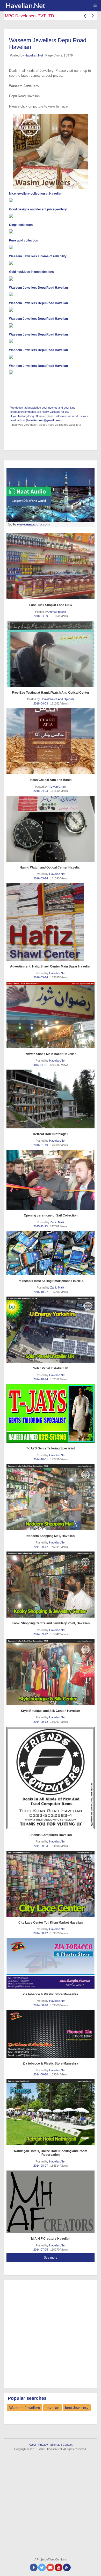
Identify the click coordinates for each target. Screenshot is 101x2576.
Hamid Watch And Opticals (57, 699)
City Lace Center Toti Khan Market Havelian (51, 1923)
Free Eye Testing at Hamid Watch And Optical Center (51, 693)
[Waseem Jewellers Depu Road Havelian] (51, 294)
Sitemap (55, 2445)
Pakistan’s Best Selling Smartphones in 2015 (51, 1281)
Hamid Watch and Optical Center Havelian (51, 867)
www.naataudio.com (33, 524)
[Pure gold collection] (51, 247)
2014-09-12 (41, 1547)
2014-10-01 (41, 1459)
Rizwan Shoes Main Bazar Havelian (51, 1054)
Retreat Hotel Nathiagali (51, 1134)
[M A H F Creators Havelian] (51, 2202)
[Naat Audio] (51, 495)
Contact (68, 2445)
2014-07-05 (41, 2250)
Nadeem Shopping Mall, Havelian (51, 1536)
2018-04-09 (41, 616)
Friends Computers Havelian (51, 1835)
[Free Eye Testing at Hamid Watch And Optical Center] (51, 654)
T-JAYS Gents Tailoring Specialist (51, 1448)
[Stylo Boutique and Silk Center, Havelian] (51, 1672)
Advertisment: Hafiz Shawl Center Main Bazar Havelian (51, 966)
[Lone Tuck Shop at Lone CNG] (51, 566)
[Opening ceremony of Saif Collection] (51, 1180)
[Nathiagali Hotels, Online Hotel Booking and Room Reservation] (51, 2112)
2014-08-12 (41, 1933)
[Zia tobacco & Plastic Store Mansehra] (51, 1963)
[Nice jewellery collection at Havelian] (51, 200)
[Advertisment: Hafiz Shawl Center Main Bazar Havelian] (51, 922)
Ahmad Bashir (57, 612)
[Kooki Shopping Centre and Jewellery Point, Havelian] (51, 1585)
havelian (52, 2408)
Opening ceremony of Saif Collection (51, 1215)
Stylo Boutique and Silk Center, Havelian (51, 1711)
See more (51, 2258)
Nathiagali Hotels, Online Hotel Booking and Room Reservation (51, 2153)
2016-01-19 (40, 1065)
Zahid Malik (57, 1222)
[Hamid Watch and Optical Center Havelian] (51, 829)
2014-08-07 (41, 2166)
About (32, 2445)
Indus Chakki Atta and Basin (51, 780)
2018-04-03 (41, 703)
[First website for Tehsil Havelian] (52, 6)
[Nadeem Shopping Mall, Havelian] (51, 1497)
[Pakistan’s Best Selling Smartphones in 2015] (51, 1253)
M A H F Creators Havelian (51, 2239)
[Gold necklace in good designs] (51, 279)
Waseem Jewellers (25, 2408)
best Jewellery (77, 2408)
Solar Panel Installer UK (51, 1368)
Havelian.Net (34, 55)
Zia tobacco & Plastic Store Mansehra (51, 1994)
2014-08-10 (41, 2005)
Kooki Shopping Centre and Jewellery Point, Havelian (51, 1623)
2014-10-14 (41, 1379)
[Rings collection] (51, 231)
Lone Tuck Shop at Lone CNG (51, 605)
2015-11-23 (41, 1226)
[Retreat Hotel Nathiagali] (51, 1099)
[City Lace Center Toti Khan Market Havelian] (51, 1884)
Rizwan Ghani (57, 787)
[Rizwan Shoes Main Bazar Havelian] (51, 1015)
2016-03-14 (41, 878)
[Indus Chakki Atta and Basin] (51, 741)
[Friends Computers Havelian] (51, 1778)
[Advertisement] (51, 2333)
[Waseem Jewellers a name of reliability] (51, 263)
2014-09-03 (41, 1846)
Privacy (43, 2445)
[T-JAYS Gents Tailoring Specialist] (51, 1414)
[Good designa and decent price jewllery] (51, 216)
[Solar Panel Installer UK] (51, 1330)
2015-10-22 (41, 1292)
